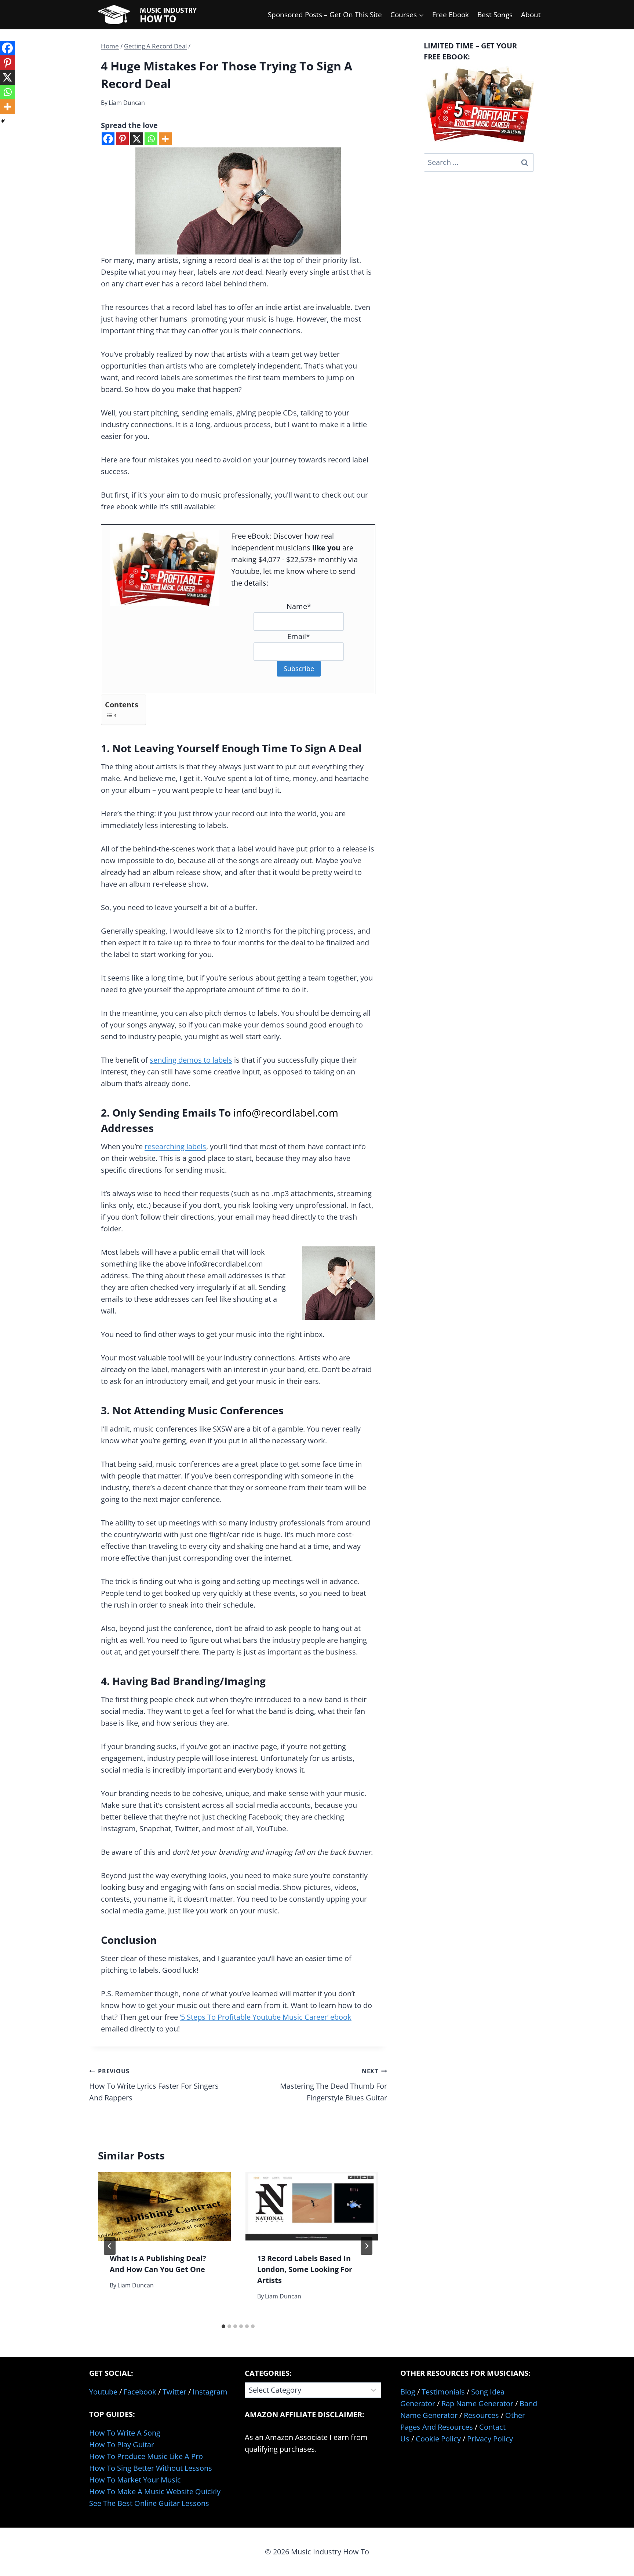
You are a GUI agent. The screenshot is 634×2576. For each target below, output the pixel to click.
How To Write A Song (125, 2433)
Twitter (174, 2392)
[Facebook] (108, 139)
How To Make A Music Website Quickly (155, 2491)
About (531, 15)
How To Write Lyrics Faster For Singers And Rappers (154, 2085)
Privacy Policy (490, 2439)
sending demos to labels (191, 1060)
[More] (165, 139)
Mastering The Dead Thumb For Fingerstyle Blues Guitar (334, 2085)
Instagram (210, 2392)
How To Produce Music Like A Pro (146, 2456)
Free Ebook (451, 15)
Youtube (103, 2392)
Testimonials (443, 2392)
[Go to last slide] (110, 2246)
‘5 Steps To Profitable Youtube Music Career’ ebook (266, 2017)
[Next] (367, 2246)
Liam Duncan (127, 103)
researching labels (175, 1146)
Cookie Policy (438, 2439)
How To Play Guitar (122, 2445)
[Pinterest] (122, 139)
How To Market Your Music (135, 2480)
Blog (408, 2392)
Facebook (140, 2392)
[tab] (223, 2326)
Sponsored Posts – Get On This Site (325, 15)
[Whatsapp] (151, 139)
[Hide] (3, 121)
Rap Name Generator (477, 2403)
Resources (481, 2415)
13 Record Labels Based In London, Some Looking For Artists (305, 2269)
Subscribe (299, 668)
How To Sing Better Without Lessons (151, 2468)
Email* (299, 636)
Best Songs (495, 15)
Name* (299, 606)
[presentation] (164, 2207)
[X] (137, 139)
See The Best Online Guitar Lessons (149, 2503)
